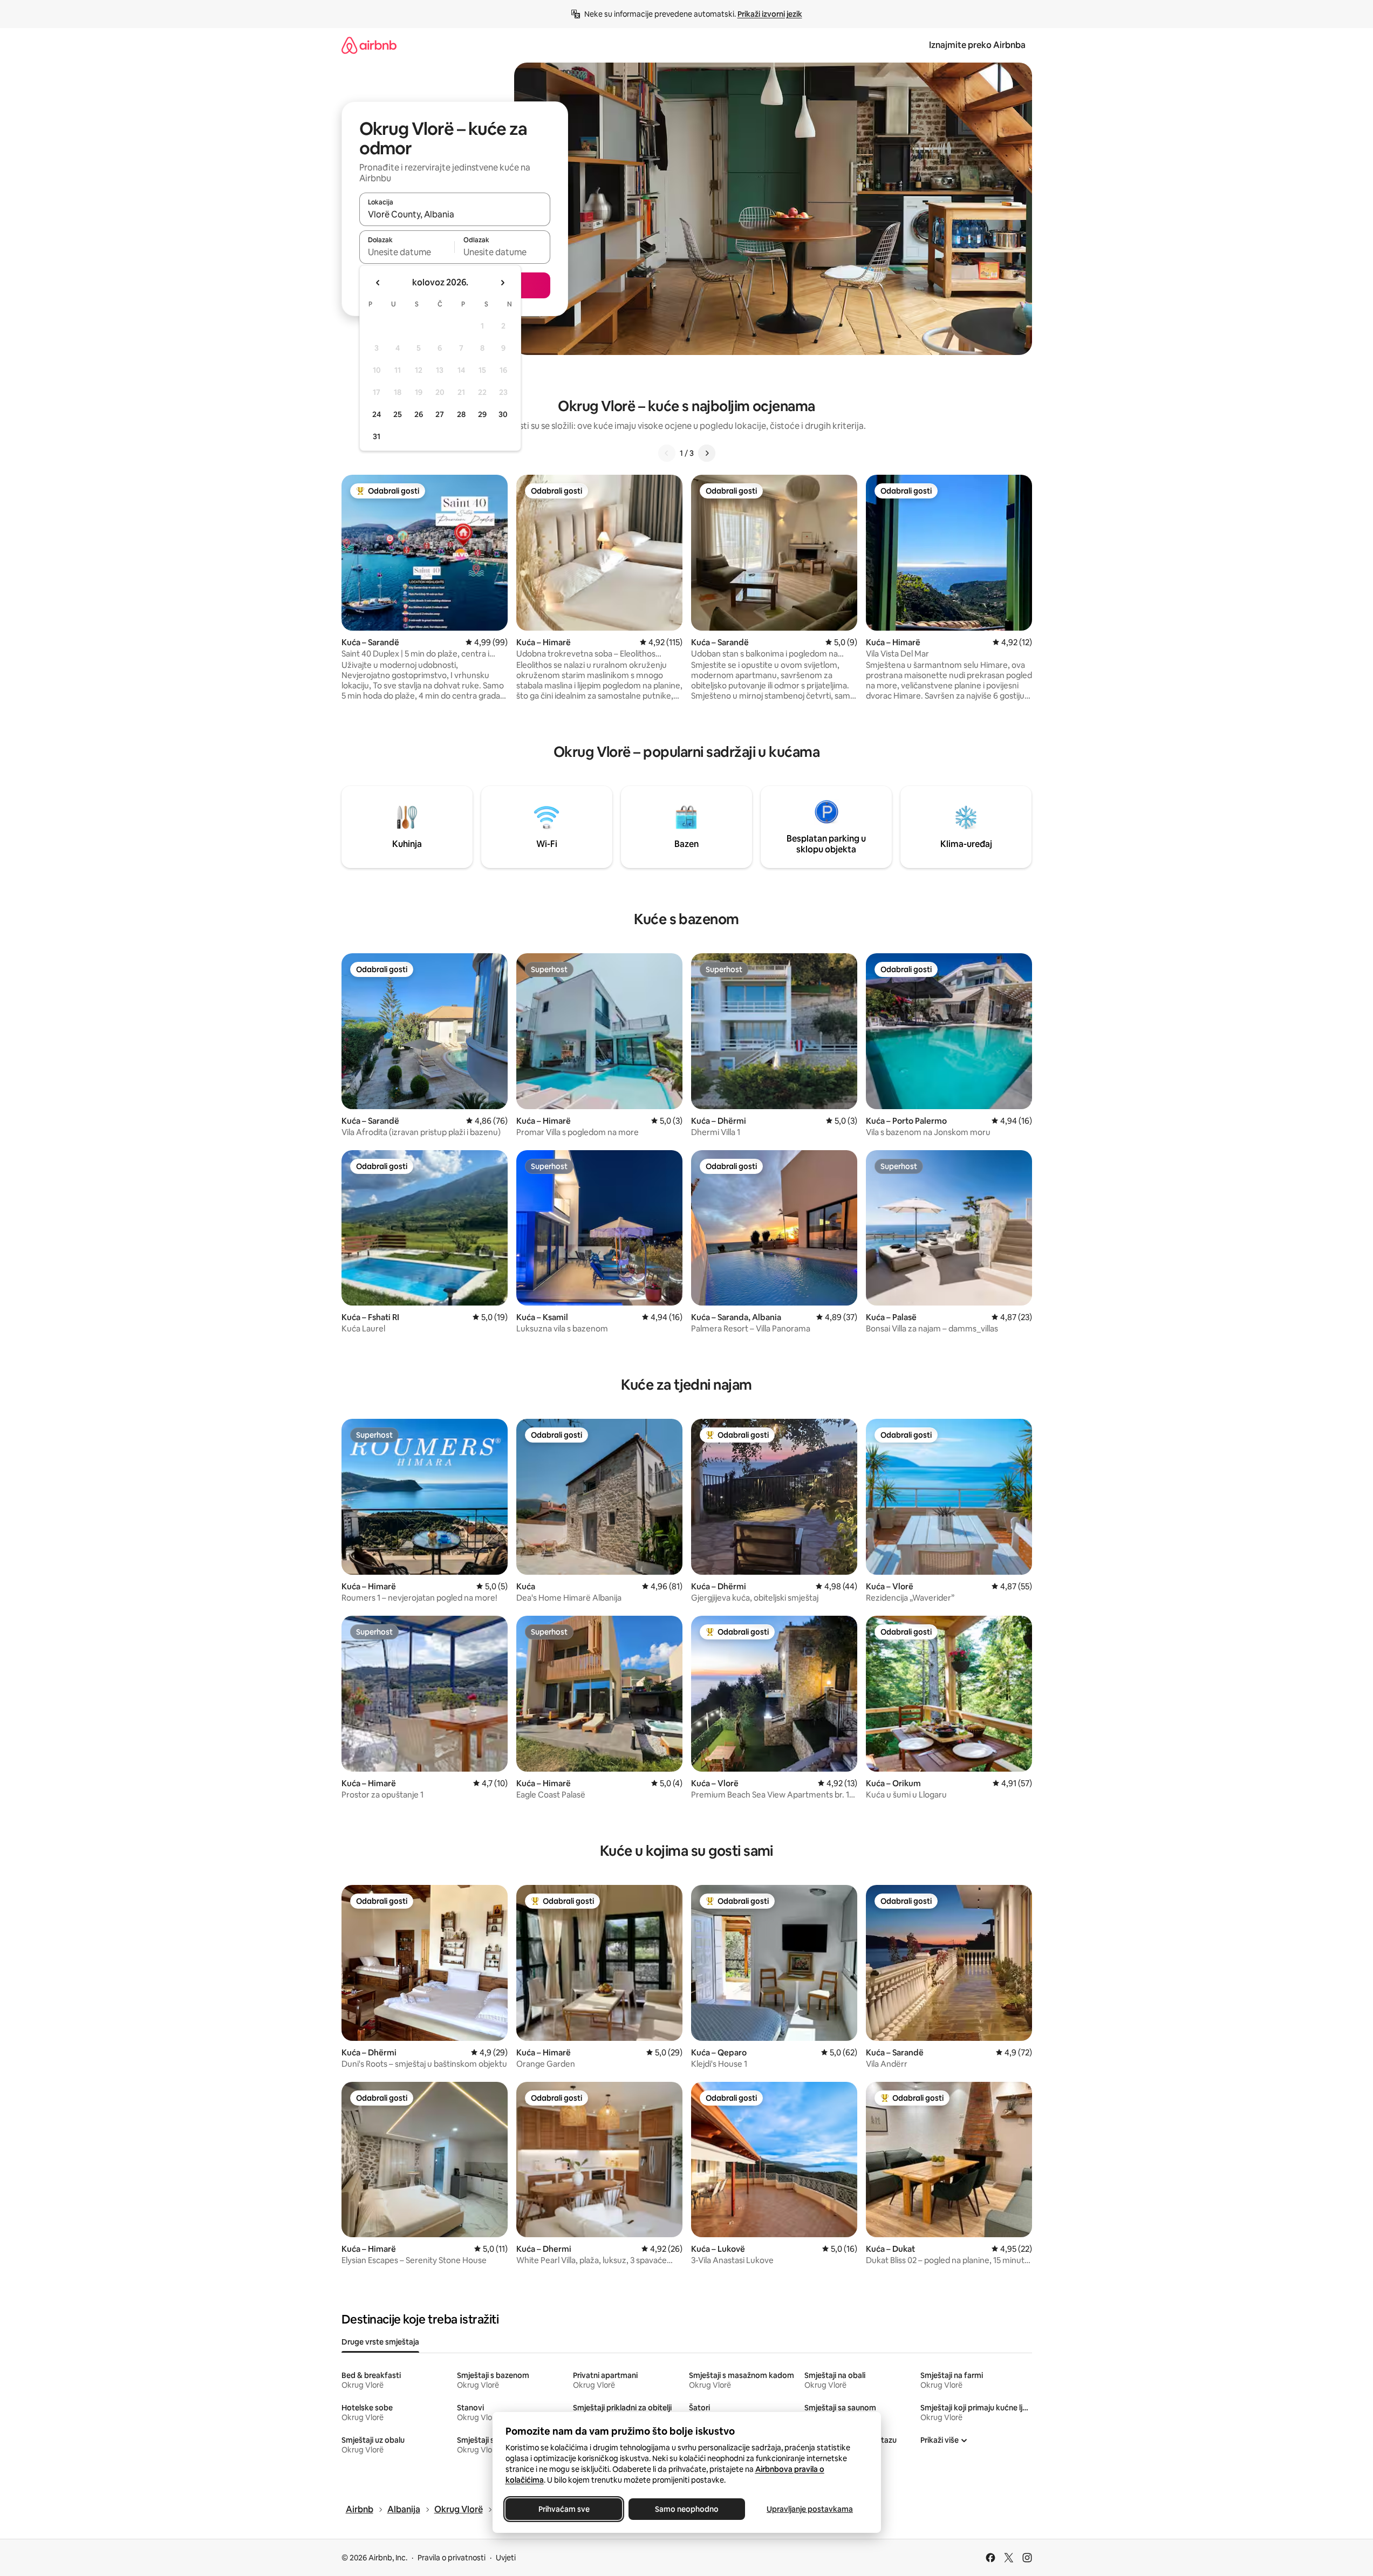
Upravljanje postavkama (810, 2509)
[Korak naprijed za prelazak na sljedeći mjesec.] (502, 283)
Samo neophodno (687, 2509)
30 (503, 414)
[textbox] (407, 252)
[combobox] (455, 214)
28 (461, 414)
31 (377, 436)
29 (482, 414)
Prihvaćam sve (563, 2509)
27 (440, 414)
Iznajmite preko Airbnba (977, 45)
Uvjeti (506, 2558)
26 (419, 414)
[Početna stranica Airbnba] (369, 45)
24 (377, 414)
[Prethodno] (667, 453)
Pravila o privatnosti (452, 2558)
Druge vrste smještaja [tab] (380, 2342)
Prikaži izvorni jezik (770, 14)
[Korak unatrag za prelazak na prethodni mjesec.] (378, 283)
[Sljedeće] (707, 453)
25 (398, 414)
